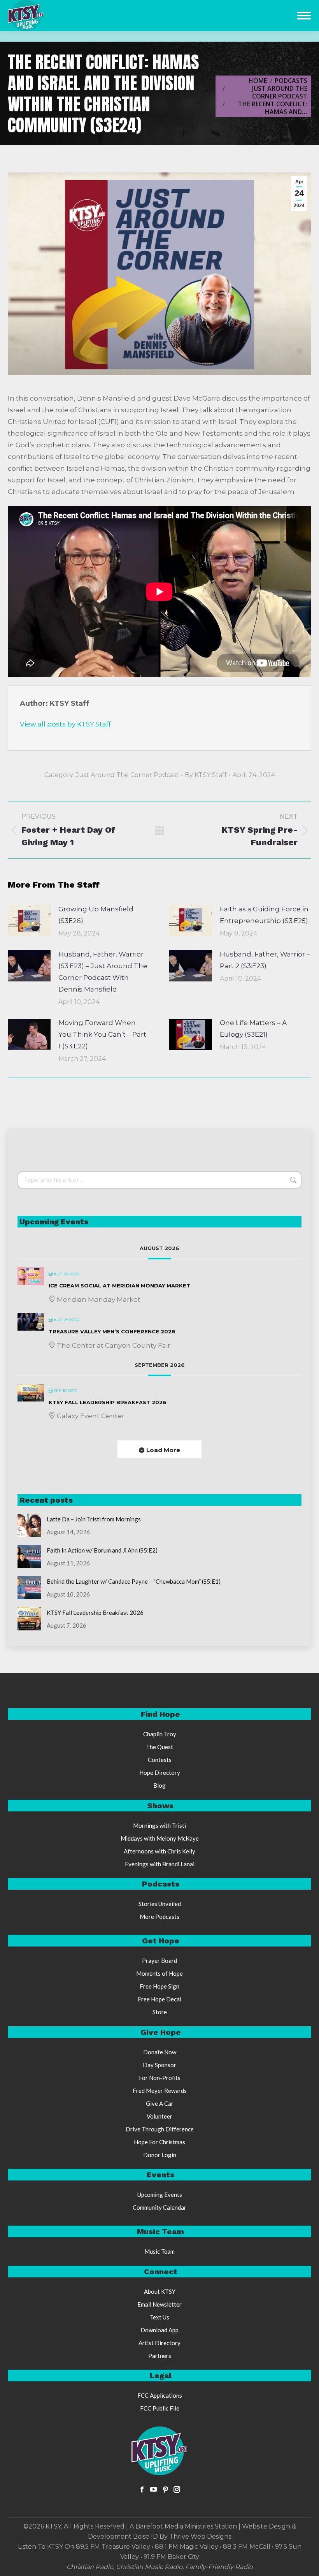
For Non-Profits (160, 2078)
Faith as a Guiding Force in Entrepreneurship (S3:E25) (264, 915)
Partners (160, 2356)
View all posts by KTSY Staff (65, 724)
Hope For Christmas (159, 2142)
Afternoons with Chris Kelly (159, 1851)
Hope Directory (160, 1772)
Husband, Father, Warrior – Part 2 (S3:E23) (265, 960)
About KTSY (160, 2291)
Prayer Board (159, 1961)
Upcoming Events (160, 2194)
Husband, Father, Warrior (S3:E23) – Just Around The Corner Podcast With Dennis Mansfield (103, 972)
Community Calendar (159, 2207)
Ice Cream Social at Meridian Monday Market (119, 1285)
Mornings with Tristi (159, 1825)
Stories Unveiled (160, 1904)
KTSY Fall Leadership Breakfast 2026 (108, 1402)
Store (160, 2012)
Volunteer (159, 2116)
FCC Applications (160, 2395)
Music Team (159, 2251)
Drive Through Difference (160, 2129)
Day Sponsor (159, 2065)
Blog (159, 1785)
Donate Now (160, 2052)
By (206, 775)
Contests (160, 1760)
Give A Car (160, 2103)
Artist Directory (159, 2343)
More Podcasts (159, 1917)
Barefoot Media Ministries (174, 2526)
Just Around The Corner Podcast (127, 775)
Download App (159, 2330)
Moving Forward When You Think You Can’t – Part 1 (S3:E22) (102, 1034)
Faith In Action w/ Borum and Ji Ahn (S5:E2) (102, 1550)
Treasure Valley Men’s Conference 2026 (112, 1331)
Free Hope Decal (159, 1999)
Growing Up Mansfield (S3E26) (96, 915)
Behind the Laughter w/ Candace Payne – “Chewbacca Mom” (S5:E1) (134, 1581)
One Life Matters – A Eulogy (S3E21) (253, 1029)
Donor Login (160, 2155)
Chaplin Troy (160, 1734)
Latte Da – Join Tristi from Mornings (94, 1519)
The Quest (159, 1747)
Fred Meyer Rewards (160, 2091)
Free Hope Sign (159, 1986)
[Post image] (29, 921)
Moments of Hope (159, 1973)
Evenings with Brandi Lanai (160, 1864)
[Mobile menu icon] (304, 16)
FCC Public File (160, 2408)
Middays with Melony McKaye (160, 1838)
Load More (163, 1450)
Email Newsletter (159, 2304)
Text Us (159, 2317)
